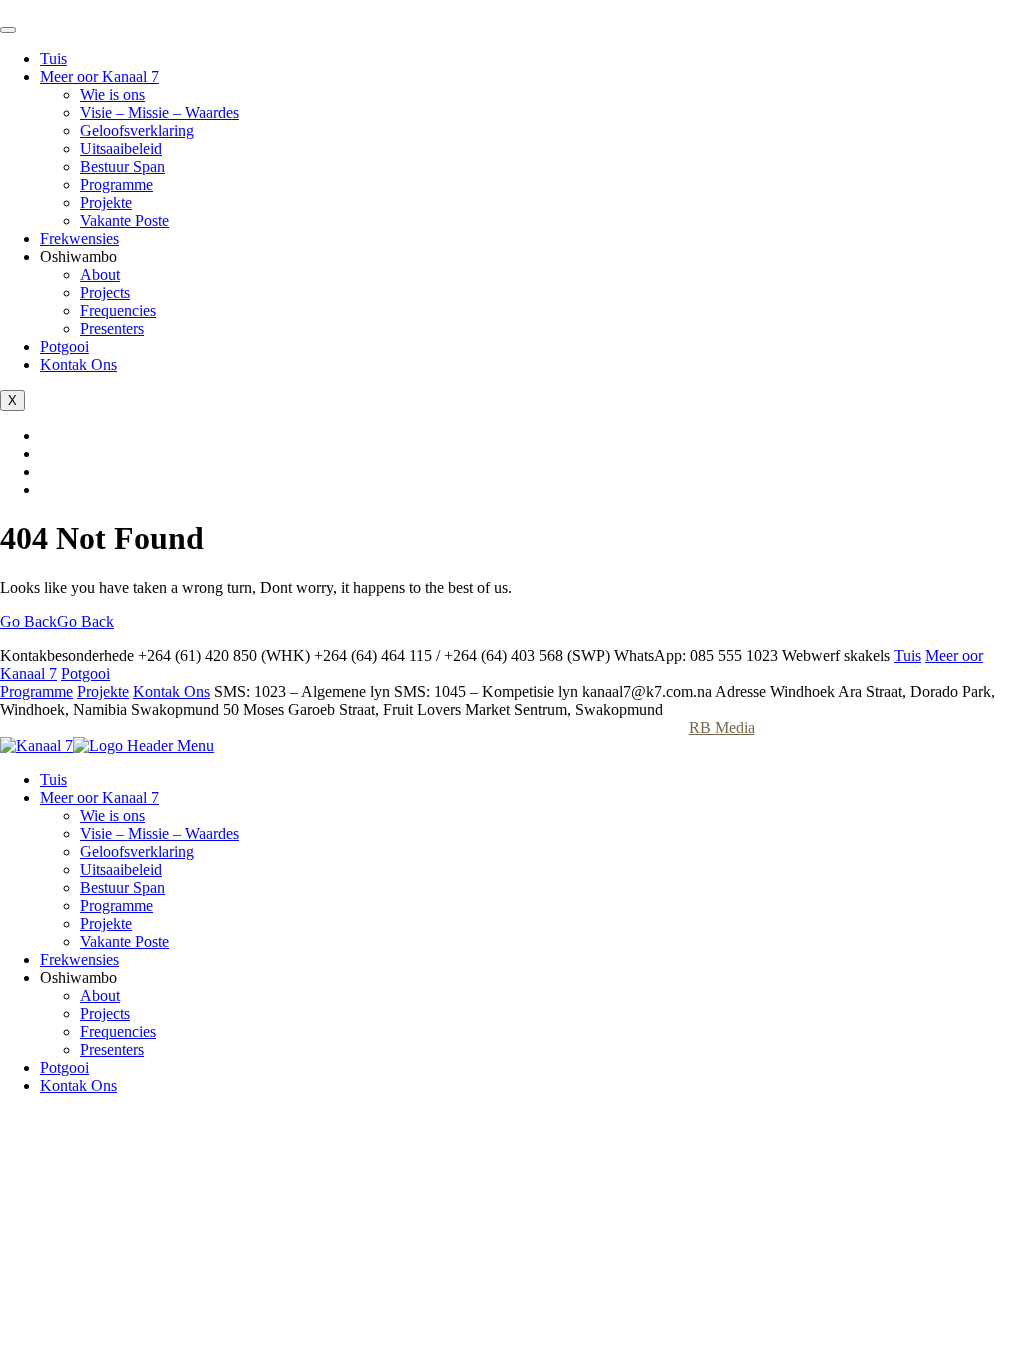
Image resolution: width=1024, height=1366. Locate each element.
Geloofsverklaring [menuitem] (137, 851)
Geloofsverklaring (137, 130)
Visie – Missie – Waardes (159, 112)
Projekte (106, 202)
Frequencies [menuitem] (118, 1031)
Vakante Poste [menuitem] (124, 941)
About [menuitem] (100, 995)
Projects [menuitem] (105, 1013)
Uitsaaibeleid (121, 148)
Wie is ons (112, 94)
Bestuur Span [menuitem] (122, 887)
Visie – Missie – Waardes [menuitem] (159, 833)
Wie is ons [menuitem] (112, 815)
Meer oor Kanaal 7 (99, 76)
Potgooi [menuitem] (64, 1067)
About (100, 274)
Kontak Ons (78, 364)
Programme (116, 184)
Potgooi (64, 346)
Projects (105, 292)
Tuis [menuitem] (53, 779)
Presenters (112, 328)
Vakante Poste (124, 220)
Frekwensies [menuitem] (79, 959)
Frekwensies (79, 238)
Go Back (57, 621)
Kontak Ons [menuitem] (78, 1085)
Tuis (53, 58)
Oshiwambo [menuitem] (78, 977)
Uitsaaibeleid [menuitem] (121, 869)
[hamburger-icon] (8, 30)
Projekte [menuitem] (106, 923)
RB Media (722, 727)
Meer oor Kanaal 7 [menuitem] (99, 797)
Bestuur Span (122, 166)
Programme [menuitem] (116, 905)
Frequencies (118, 310)
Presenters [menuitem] (112, 1049)
